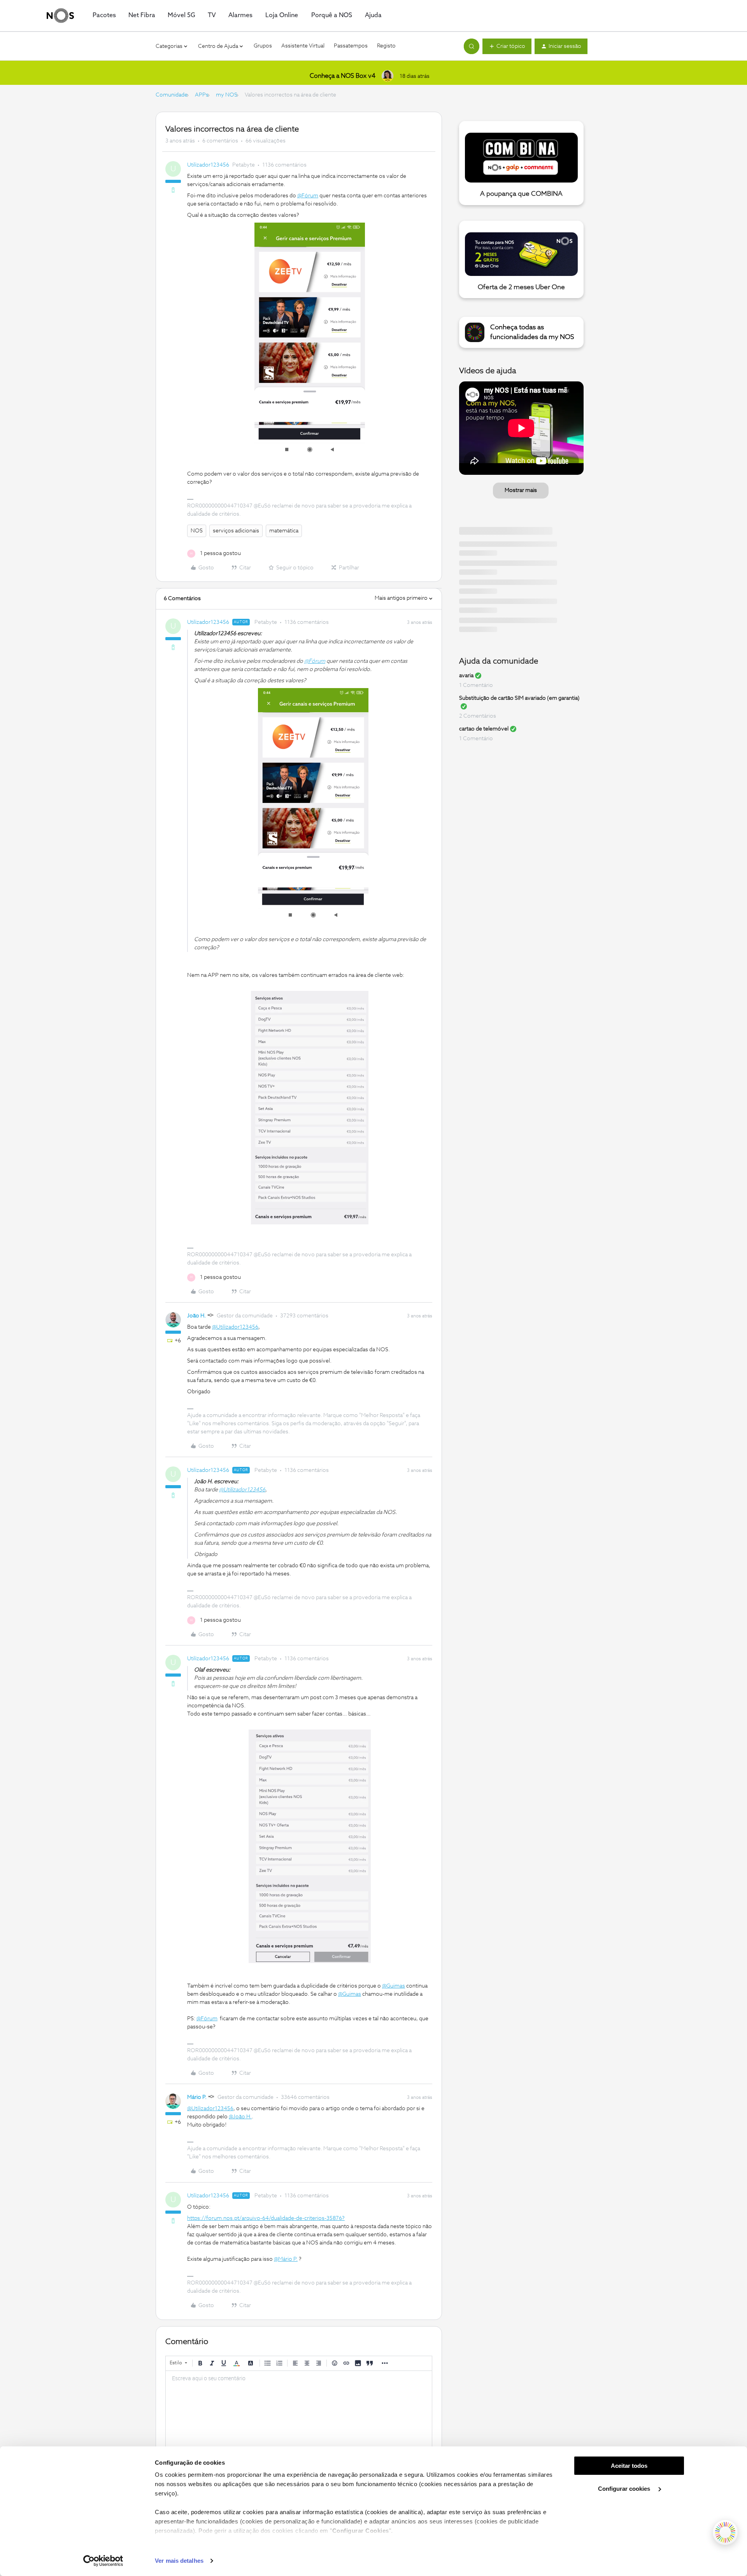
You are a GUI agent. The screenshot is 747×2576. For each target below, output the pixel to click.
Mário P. (197, 2097)
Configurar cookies (625, 2489)
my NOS (227, 95)
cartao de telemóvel (484, 729)
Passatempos (351, 46)
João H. (196, 1316)
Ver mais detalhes (179, 2561)
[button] (507, 46)
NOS (197, 531)
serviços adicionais (236, 531)
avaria (466, 676)
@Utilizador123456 (235, 1327)
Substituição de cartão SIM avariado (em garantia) (519, 698)
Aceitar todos (629, 2466)
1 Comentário (476, 685)
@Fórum (308, 196)
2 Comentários (478, 716)
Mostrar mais (521, 490)
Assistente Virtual (303, 46)
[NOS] (60, 16)
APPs (202, 95)
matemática (284, 531)
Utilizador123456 (208, 165)
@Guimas (394, 1986)
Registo (386, 46)
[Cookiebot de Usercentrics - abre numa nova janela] (103, 2561)
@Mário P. (286, 2259)
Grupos (263, 46)
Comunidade (172, 95)
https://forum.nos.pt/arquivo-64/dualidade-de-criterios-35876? (266, 2218)
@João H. (240, 2117)
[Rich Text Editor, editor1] (299, 2410)
